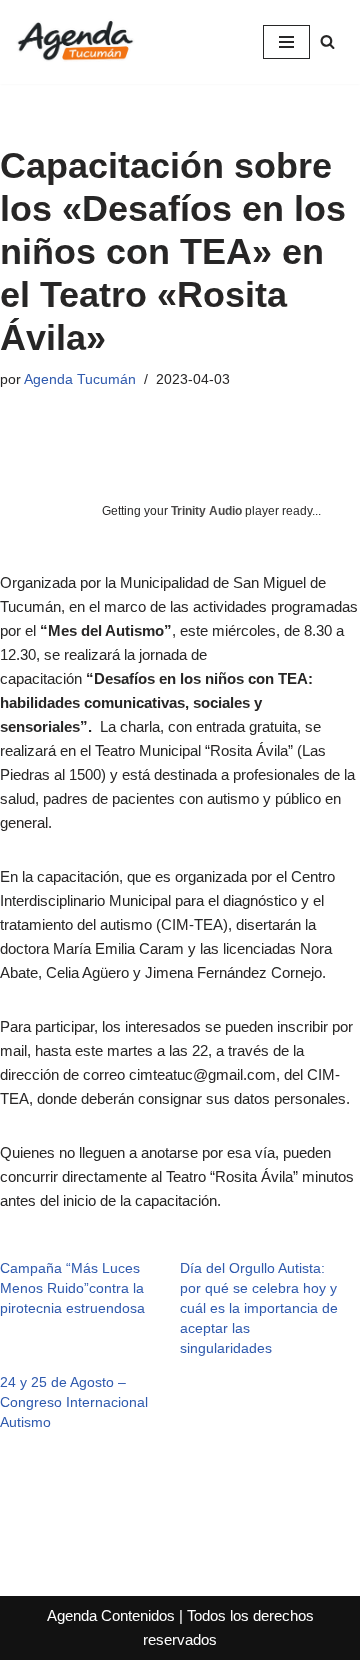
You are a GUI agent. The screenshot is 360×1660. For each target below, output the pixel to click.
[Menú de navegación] (286, 42)
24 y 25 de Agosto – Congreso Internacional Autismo (74, 1402)
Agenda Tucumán (80, 379)
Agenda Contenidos (111, 1615)
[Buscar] (327, 41)
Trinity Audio (206, 511)
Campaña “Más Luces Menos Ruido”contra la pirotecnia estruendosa (72, 1288)
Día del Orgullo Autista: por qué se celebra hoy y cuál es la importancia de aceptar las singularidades (259, 1308)
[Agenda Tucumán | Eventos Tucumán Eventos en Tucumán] (75, 42)
